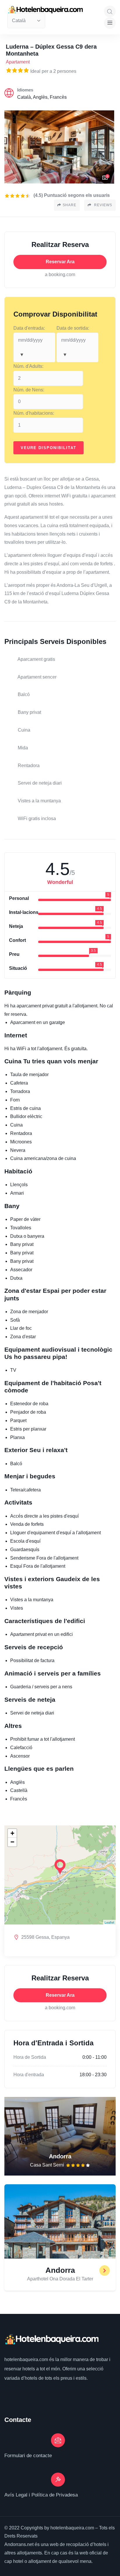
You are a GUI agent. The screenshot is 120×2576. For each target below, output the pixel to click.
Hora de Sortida (30, 2057)
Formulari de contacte (28, 2456)
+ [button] (12, 1833)
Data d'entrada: (29, 328)
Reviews (103, 205)
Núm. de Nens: (29, 390)
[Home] (51, 2340)
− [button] (12, 1842)
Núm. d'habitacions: (34, 413)
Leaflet (109, 1922)
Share (69, 205)
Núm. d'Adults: (28, 366)
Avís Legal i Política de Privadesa (41, 2495)
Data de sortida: (73, 328)
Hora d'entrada (29, 2075)
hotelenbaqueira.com (27, 2359)
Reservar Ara (60, 262)
